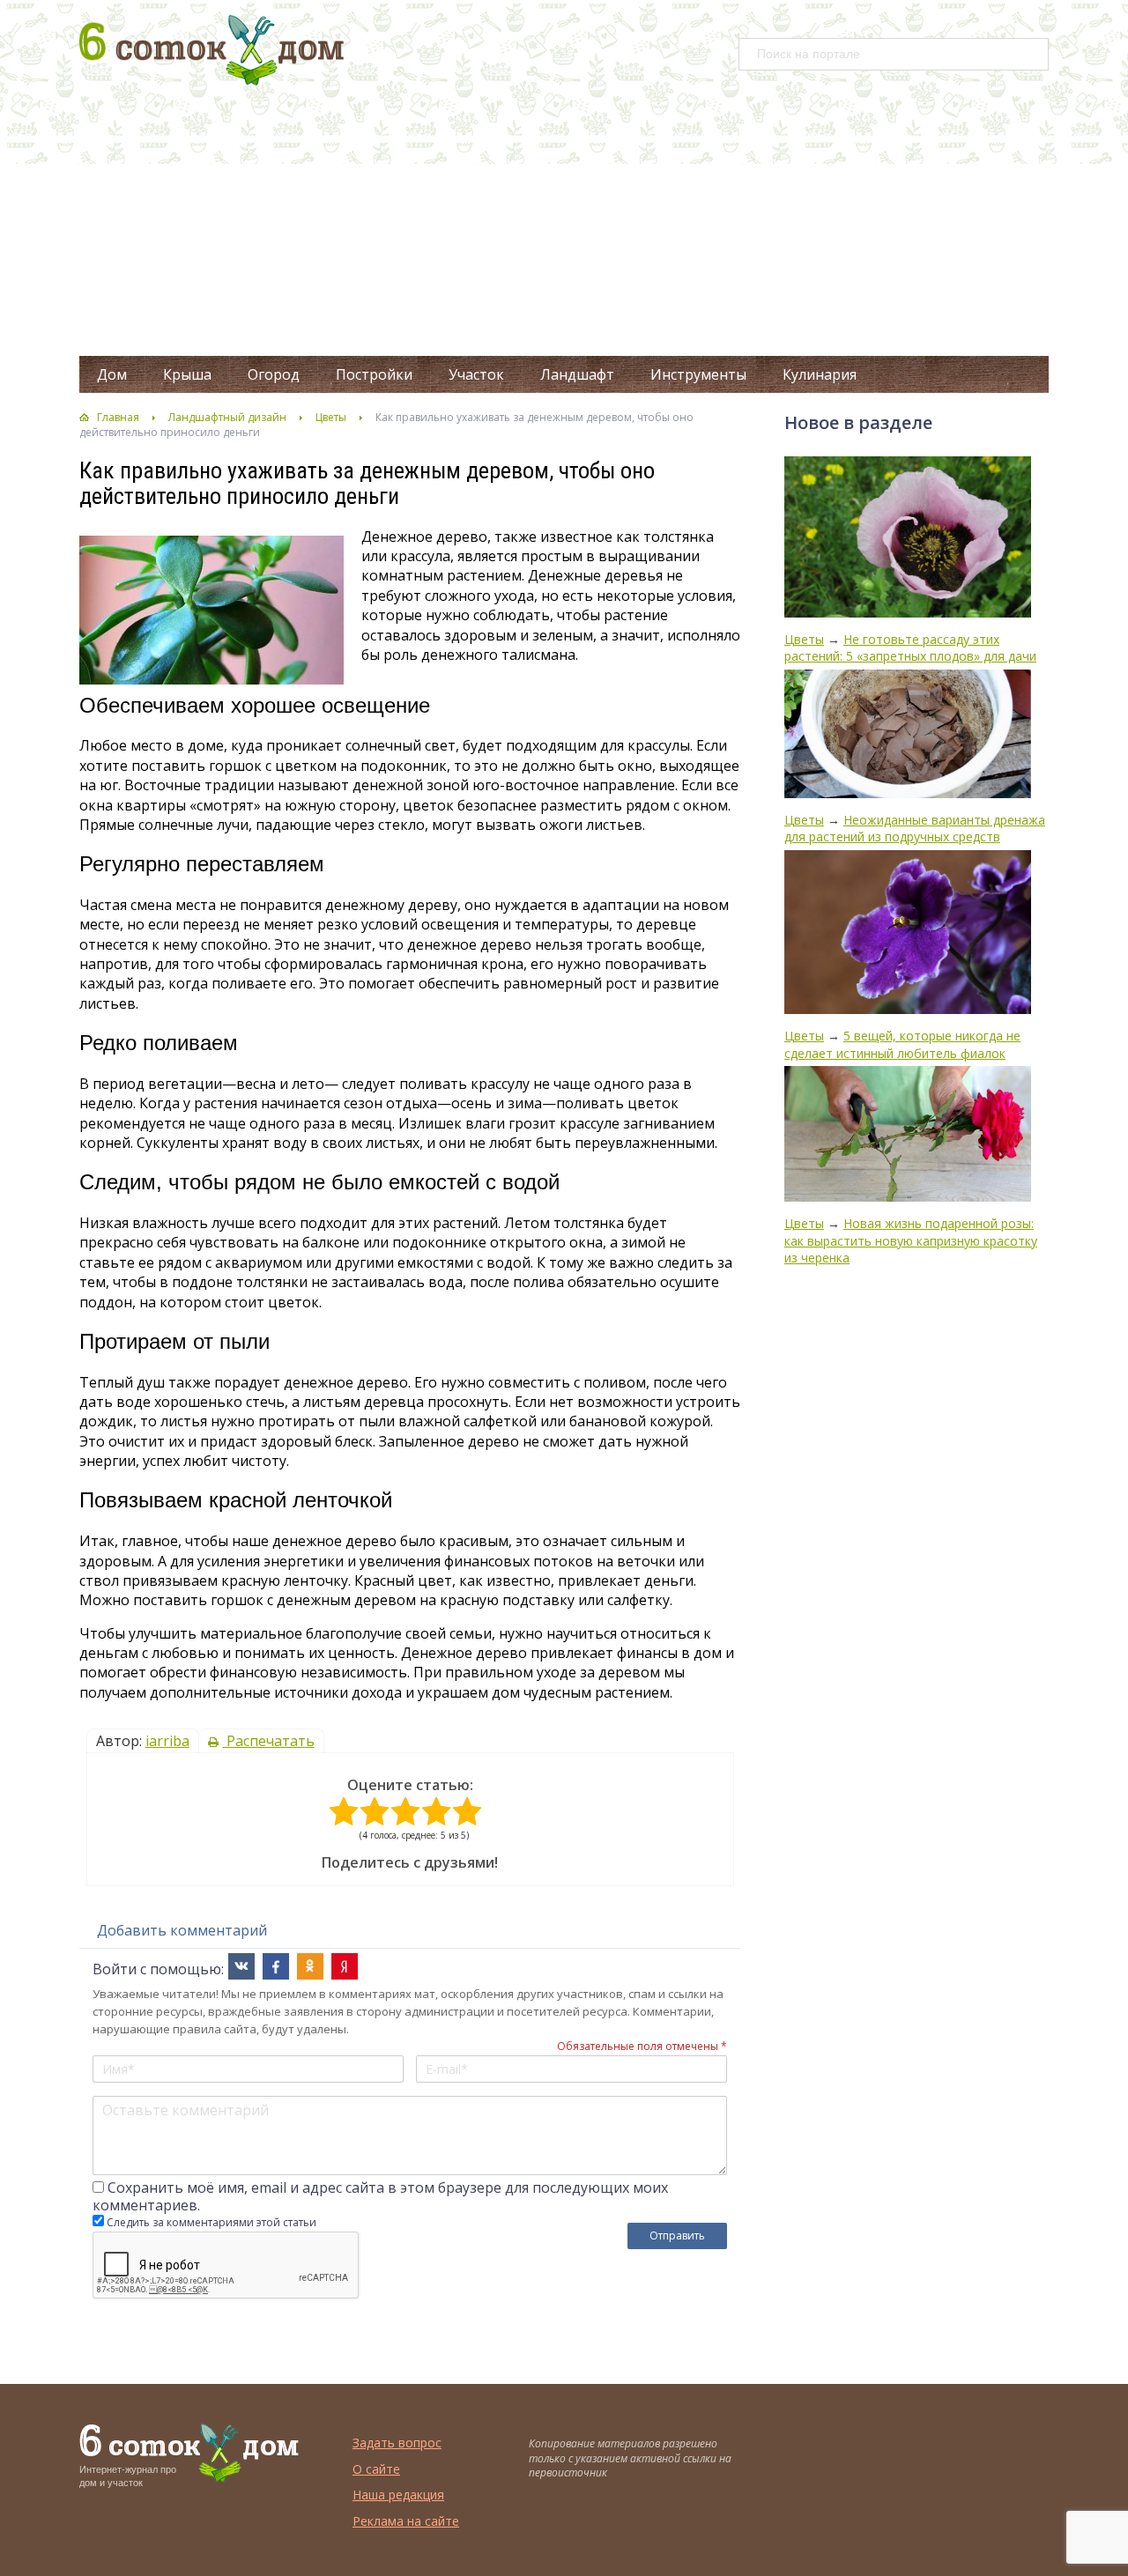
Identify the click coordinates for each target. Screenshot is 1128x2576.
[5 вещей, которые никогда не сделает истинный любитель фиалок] (908, 934)
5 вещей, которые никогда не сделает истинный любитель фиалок (902, 1044)
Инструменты (698, 374)
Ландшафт (577, 374)
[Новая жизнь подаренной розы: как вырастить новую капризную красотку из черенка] (908, 1136)
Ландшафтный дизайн (227, 417)
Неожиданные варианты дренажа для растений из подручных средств (915, 829)
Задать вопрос (397, 2443)
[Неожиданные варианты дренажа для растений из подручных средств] (908, 736)
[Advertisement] (564, 224)
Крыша (187, 374)
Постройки (374, 374)
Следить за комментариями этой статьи (211, 2222)
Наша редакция (398, 2495)
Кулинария (820, 374)
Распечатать (269, 1741)
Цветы (331, 417)
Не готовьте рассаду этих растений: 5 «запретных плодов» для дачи (910, 648)
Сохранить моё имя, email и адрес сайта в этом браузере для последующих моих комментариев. (380, 2196)
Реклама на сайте (406, 2521)
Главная (118, 417)
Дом (112, 374)
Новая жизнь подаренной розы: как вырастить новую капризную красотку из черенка (911, 1240)
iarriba (167, 1741)
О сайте (376, 2469)
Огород (274, 374)
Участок (476, 374)
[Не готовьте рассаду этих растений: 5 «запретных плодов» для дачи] (908, 539)
